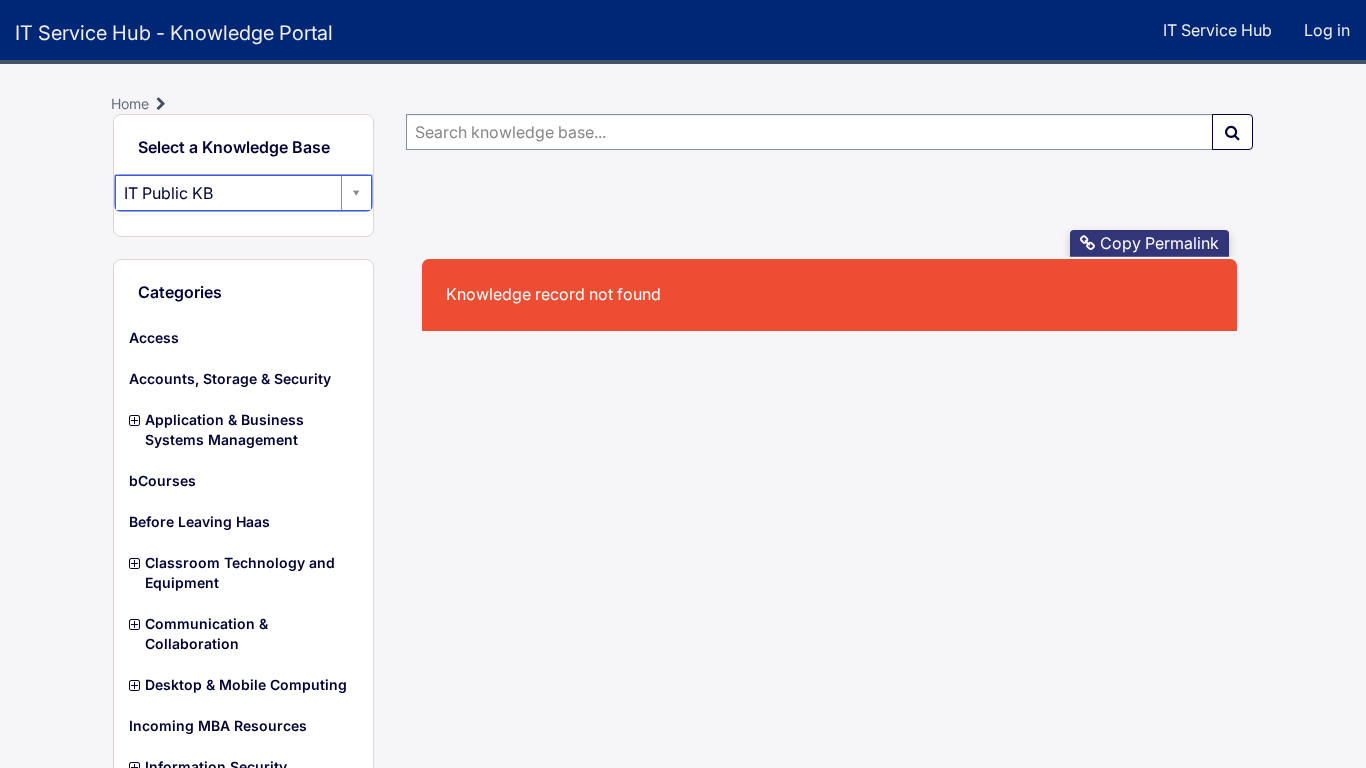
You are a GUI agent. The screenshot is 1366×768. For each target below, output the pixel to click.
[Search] (1232, 132)
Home (130, 103)
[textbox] (809, 132)
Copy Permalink (1159, 243)
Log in (1327, 30)
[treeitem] (243, 338)
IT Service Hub (1217, 30)
